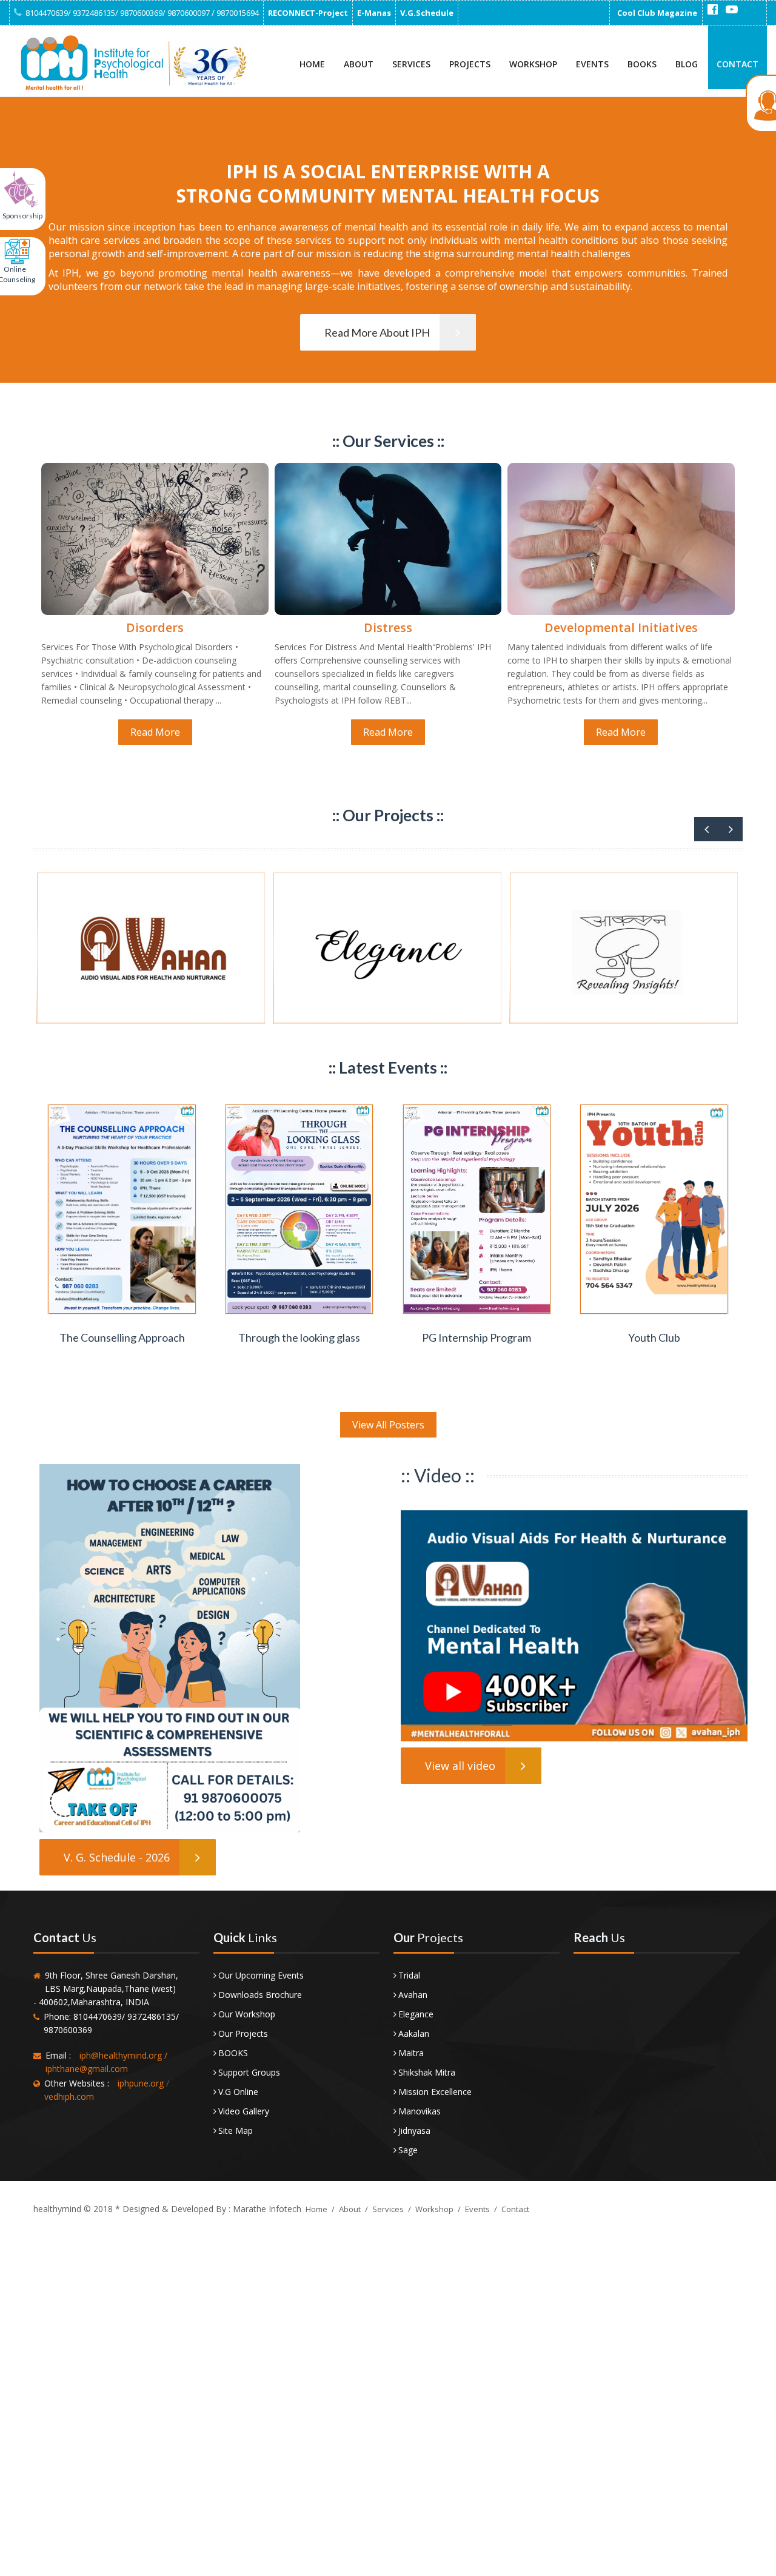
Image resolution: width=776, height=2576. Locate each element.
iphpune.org (141, 2083)
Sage (408, 2150)
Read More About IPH (377, 332)
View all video (460, 1766)
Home (312, 64)
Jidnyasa (414, 2130)
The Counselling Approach (122, 1337)
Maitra (411, 2053)
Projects (470, 64)
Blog (687, 64)
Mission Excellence (435, 2092)
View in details (123, 1313)
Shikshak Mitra (427, 2072)
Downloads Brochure (260, 1995)
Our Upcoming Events (261, 1975)
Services (411, 64)
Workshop (533, 64)
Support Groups (249, 2072)
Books (642, 64)
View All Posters (388, 1425)
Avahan (413, 1995)
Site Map (236, 2130)
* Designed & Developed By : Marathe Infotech (207, 2209)
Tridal (409, 1975)
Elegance (416, 2014)
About (359, 64)
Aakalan (414, 2033)
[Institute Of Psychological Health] (130, 63)
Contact (738, 64)
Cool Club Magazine (657, 13)
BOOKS (233, 2053)
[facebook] (712, 10)
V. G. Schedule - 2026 (117, 1857)
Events (592, 64)
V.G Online (238, 2092)
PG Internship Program (477, 1337)
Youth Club (654, 1337)
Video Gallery (244, 2111)
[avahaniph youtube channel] (732, 10)
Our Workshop (247, 2014)
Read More (155, 732)
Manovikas (420, 2111)
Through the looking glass (299, 1337)
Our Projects (243, 2033)
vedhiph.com (69, 2097)
